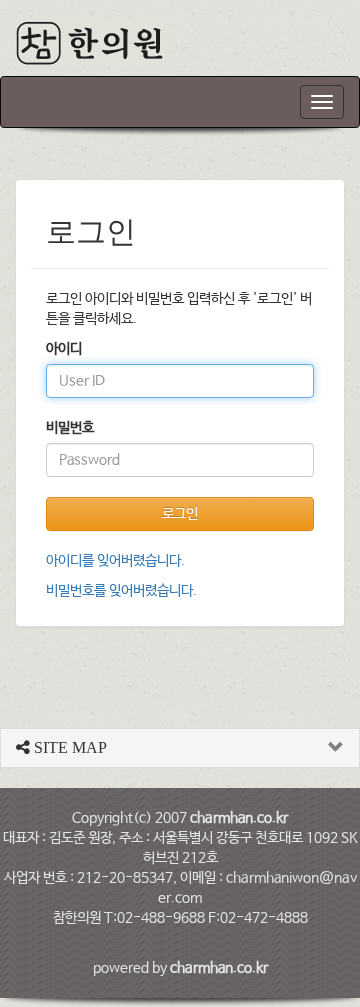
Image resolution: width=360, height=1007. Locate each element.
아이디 (64, 349)
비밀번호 (70, 428)
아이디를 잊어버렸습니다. (115, 561)
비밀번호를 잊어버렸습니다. (121, 591)
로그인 (180, 514)
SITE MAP (68, 747)
